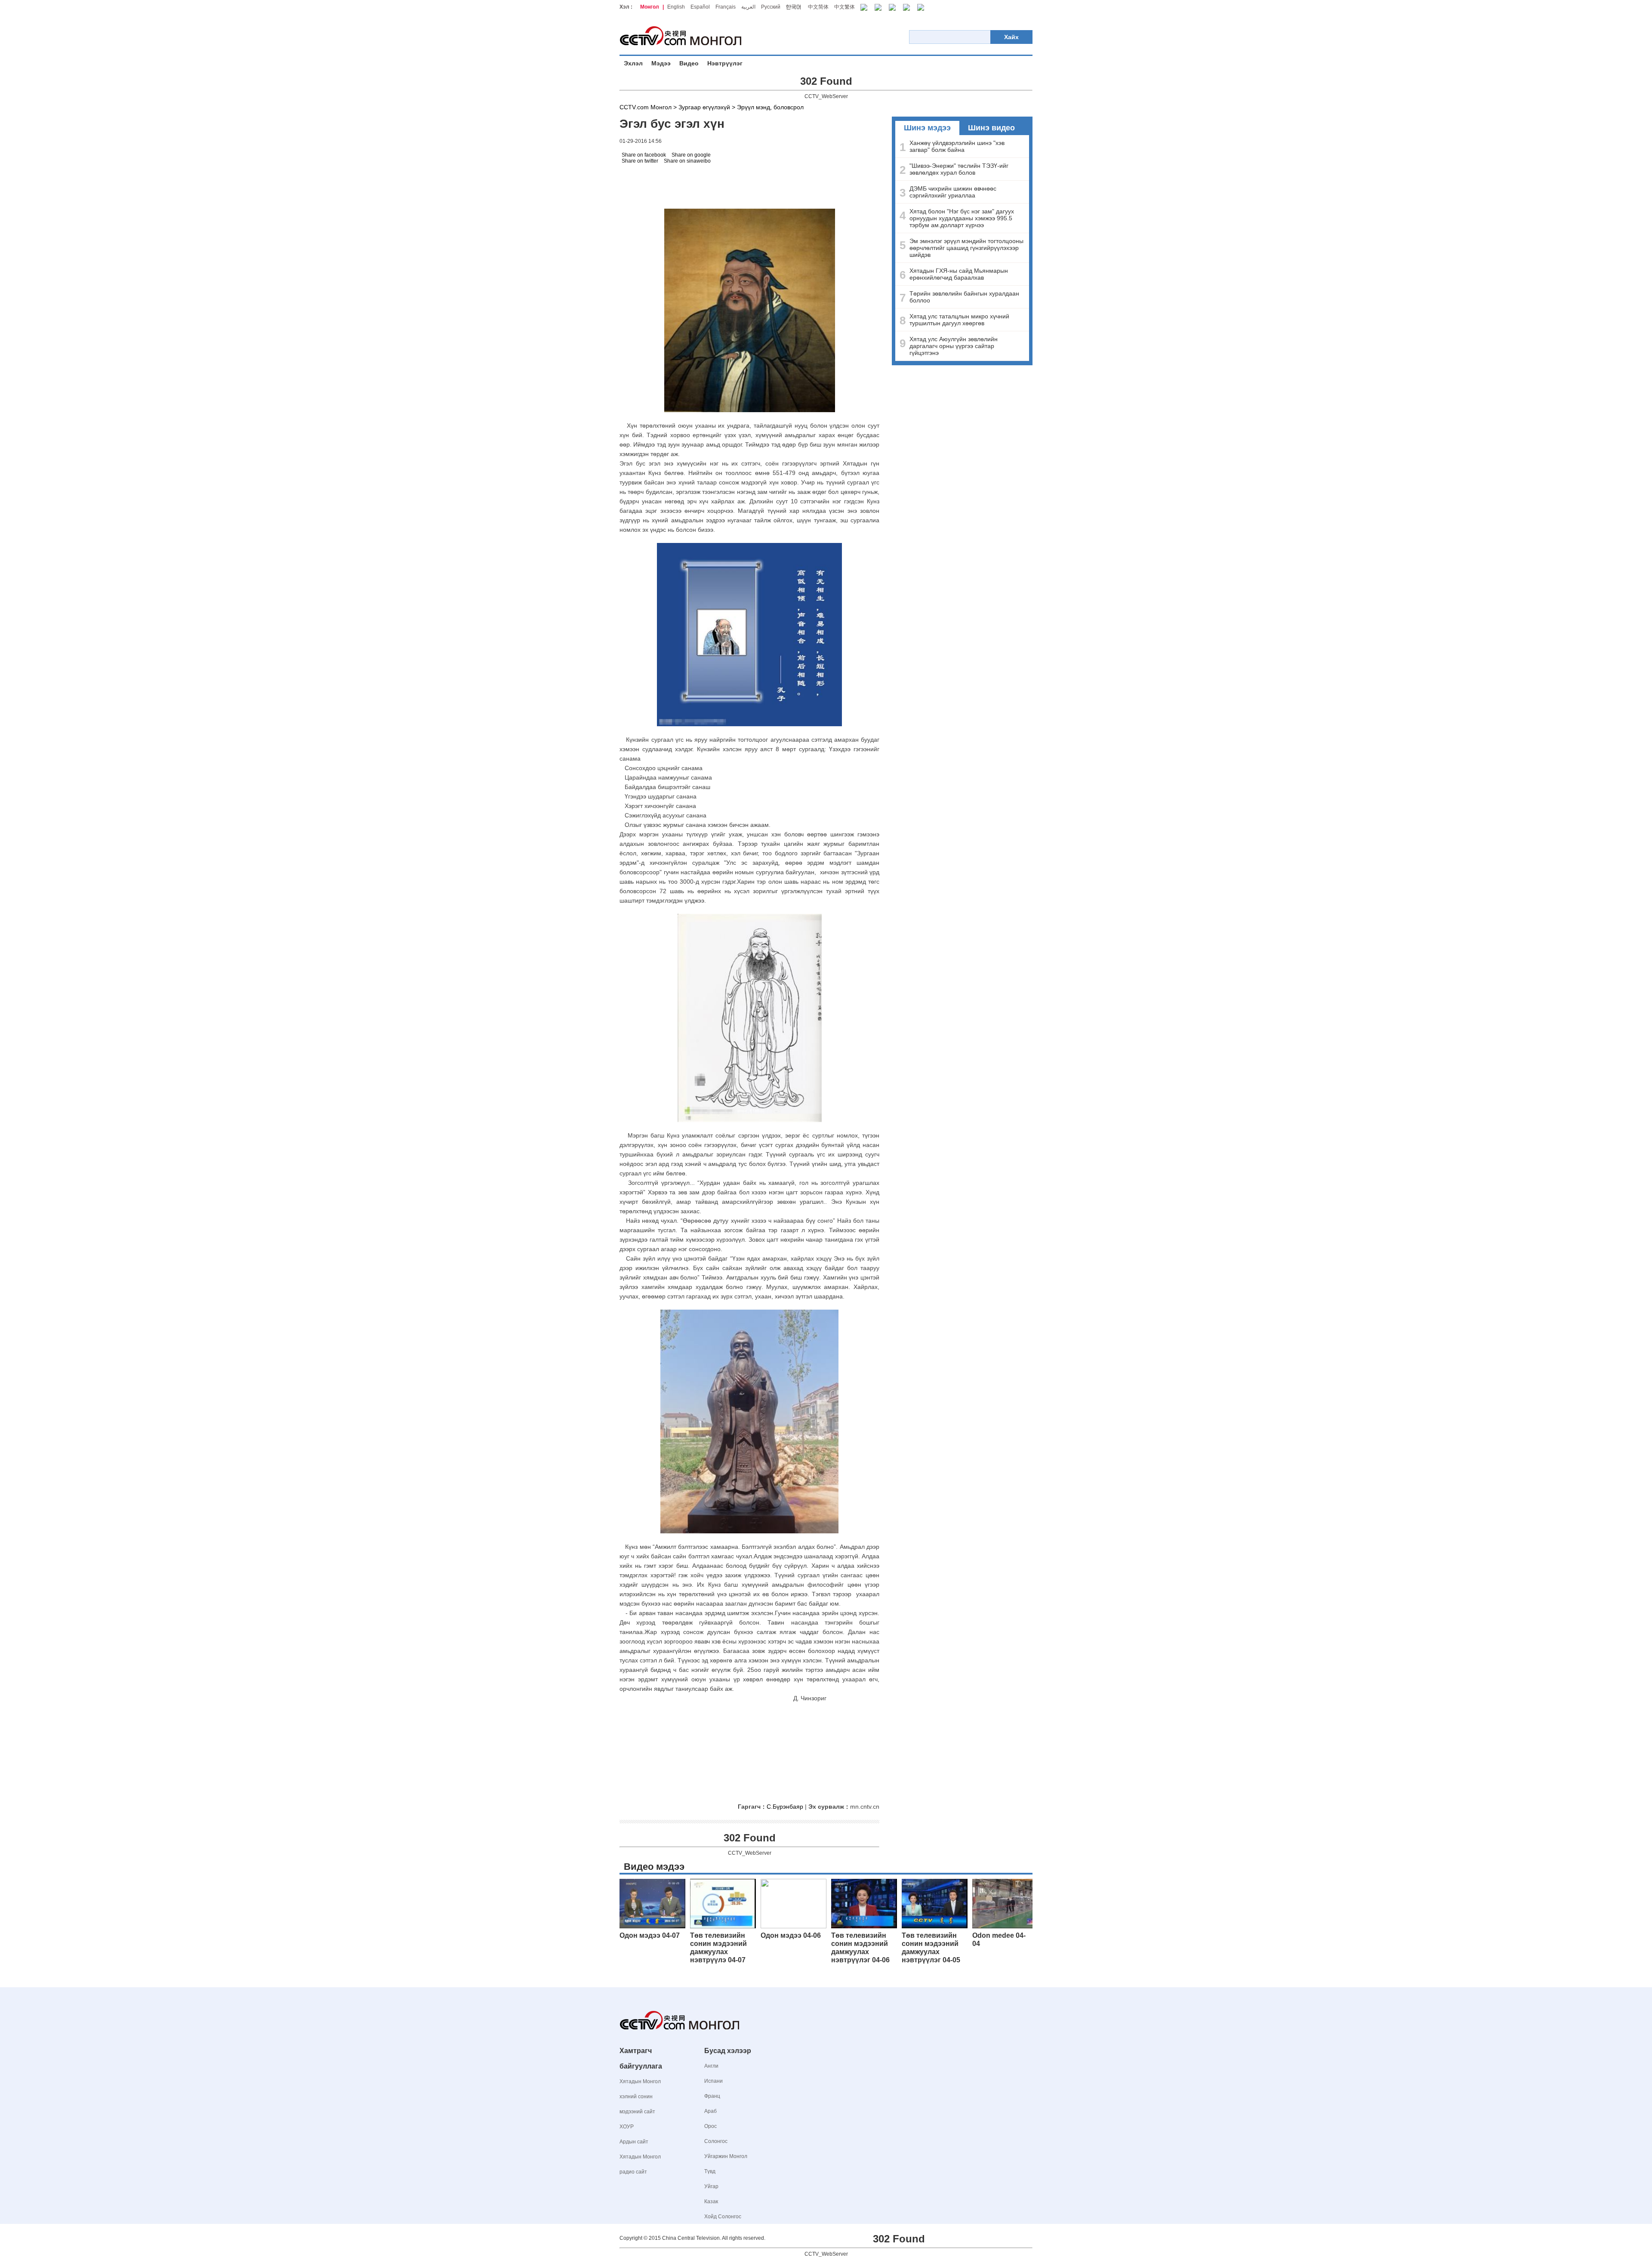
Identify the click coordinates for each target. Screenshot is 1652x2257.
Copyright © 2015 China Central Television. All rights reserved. (692, 2238)
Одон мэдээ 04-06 (791, 1935)
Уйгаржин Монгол (726, 2156)
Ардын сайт (634, 2142)
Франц (712, 2096)
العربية (748, 7)
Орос (710, 2126)
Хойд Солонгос (723, 2217)
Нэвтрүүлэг (725, 63)
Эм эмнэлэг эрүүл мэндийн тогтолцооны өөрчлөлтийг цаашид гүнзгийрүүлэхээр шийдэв (966, 248)
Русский (771, 7)
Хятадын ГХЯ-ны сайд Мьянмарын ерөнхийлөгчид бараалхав (959, 274)
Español (700, 7)
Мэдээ (661, 63)
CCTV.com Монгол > (648, 107)
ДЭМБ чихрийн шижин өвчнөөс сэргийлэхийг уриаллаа (953, 192)
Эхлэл (633, 63)
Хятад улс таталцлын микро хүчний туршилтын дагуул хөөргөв (959, 320)
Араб (710, 2111)
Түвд (710, 2171)
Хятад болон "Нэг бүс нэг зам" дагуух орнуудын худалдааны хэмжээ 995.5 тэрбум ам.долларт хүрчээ (962, 218)
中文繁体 (844, 7)
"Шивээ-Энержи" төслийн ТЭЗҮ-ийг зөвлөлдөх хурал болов (959, 169)
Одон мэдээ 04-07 (650, 1935)
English (676, 7)
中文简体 (818, 7)
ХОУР (627, 2127)
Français (726, 7)
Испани (714, 2081)
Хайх (1011, 37)
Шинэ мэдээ (927, 128)
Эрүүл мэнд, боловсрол (770, 107)
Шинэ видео (991, 128)
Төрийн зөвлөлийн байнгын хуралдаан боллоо (964, 297)
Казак (711, 2201)
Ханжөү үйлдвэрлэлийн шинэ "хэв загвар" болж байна (957, 146)
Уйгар (711, 2186)
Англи (711, 2066)
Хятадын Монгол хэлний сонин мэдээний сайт (640, 2097)
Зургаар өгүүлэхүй (704, 107)
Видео (689, 63)
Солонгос (716, 2141)
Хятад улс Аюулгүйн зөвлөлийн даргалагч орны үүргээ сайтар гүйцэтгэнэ (954, 346)
